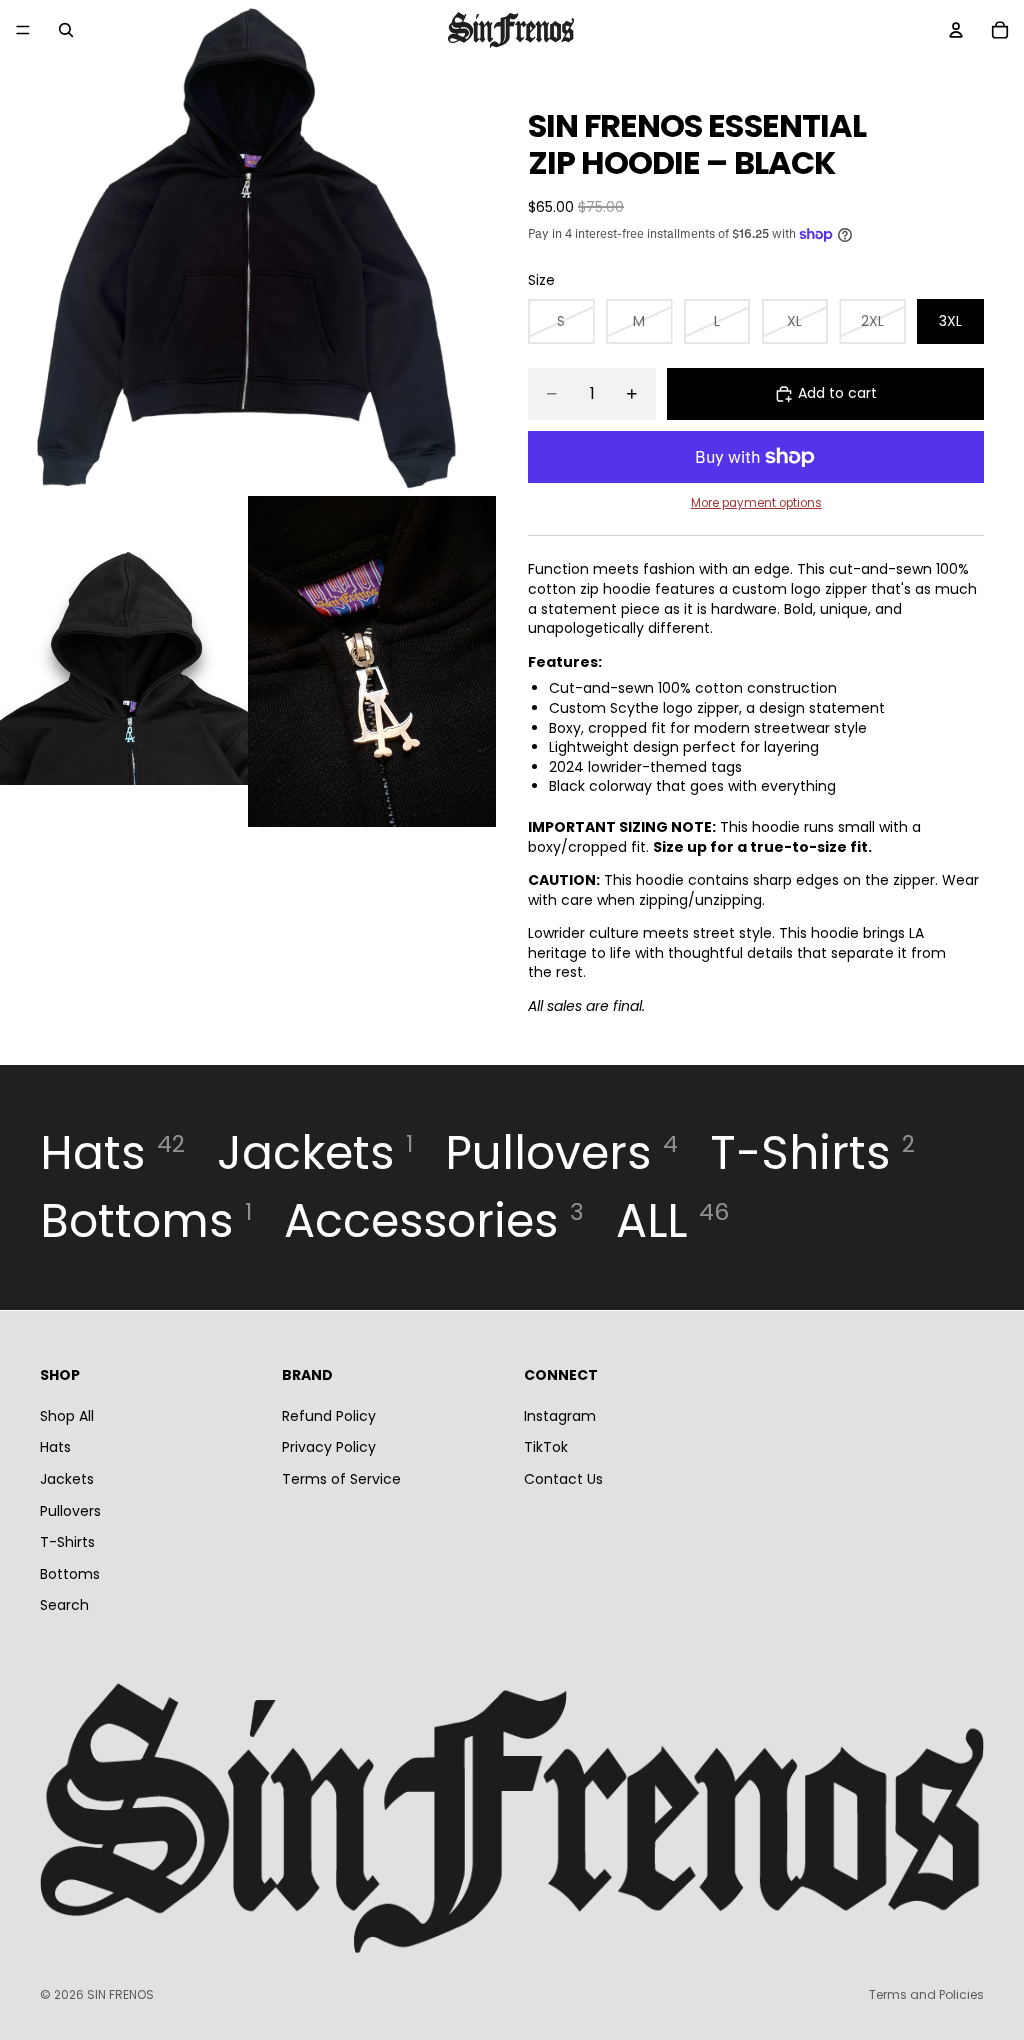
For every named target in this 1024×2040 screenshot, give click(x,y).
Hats (55, 1447)
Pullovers (70, 1510)
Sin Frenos (120, 1994)
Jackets (67, 1478)
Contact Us (563, 1478)
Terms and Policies (926, 1994)
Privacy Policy (329, 1447)
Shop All (67, 1415)
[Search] (66, 30)
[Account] (956, 30)
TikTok (546, 1447)
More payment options (756, 503)
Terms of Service (341, 1478)
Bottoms (70, 1573)
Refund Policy (329, 1415)
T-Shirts (67, 1542)
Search (64, 1605)
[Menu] (23, 30)
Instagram (560, 1415)
